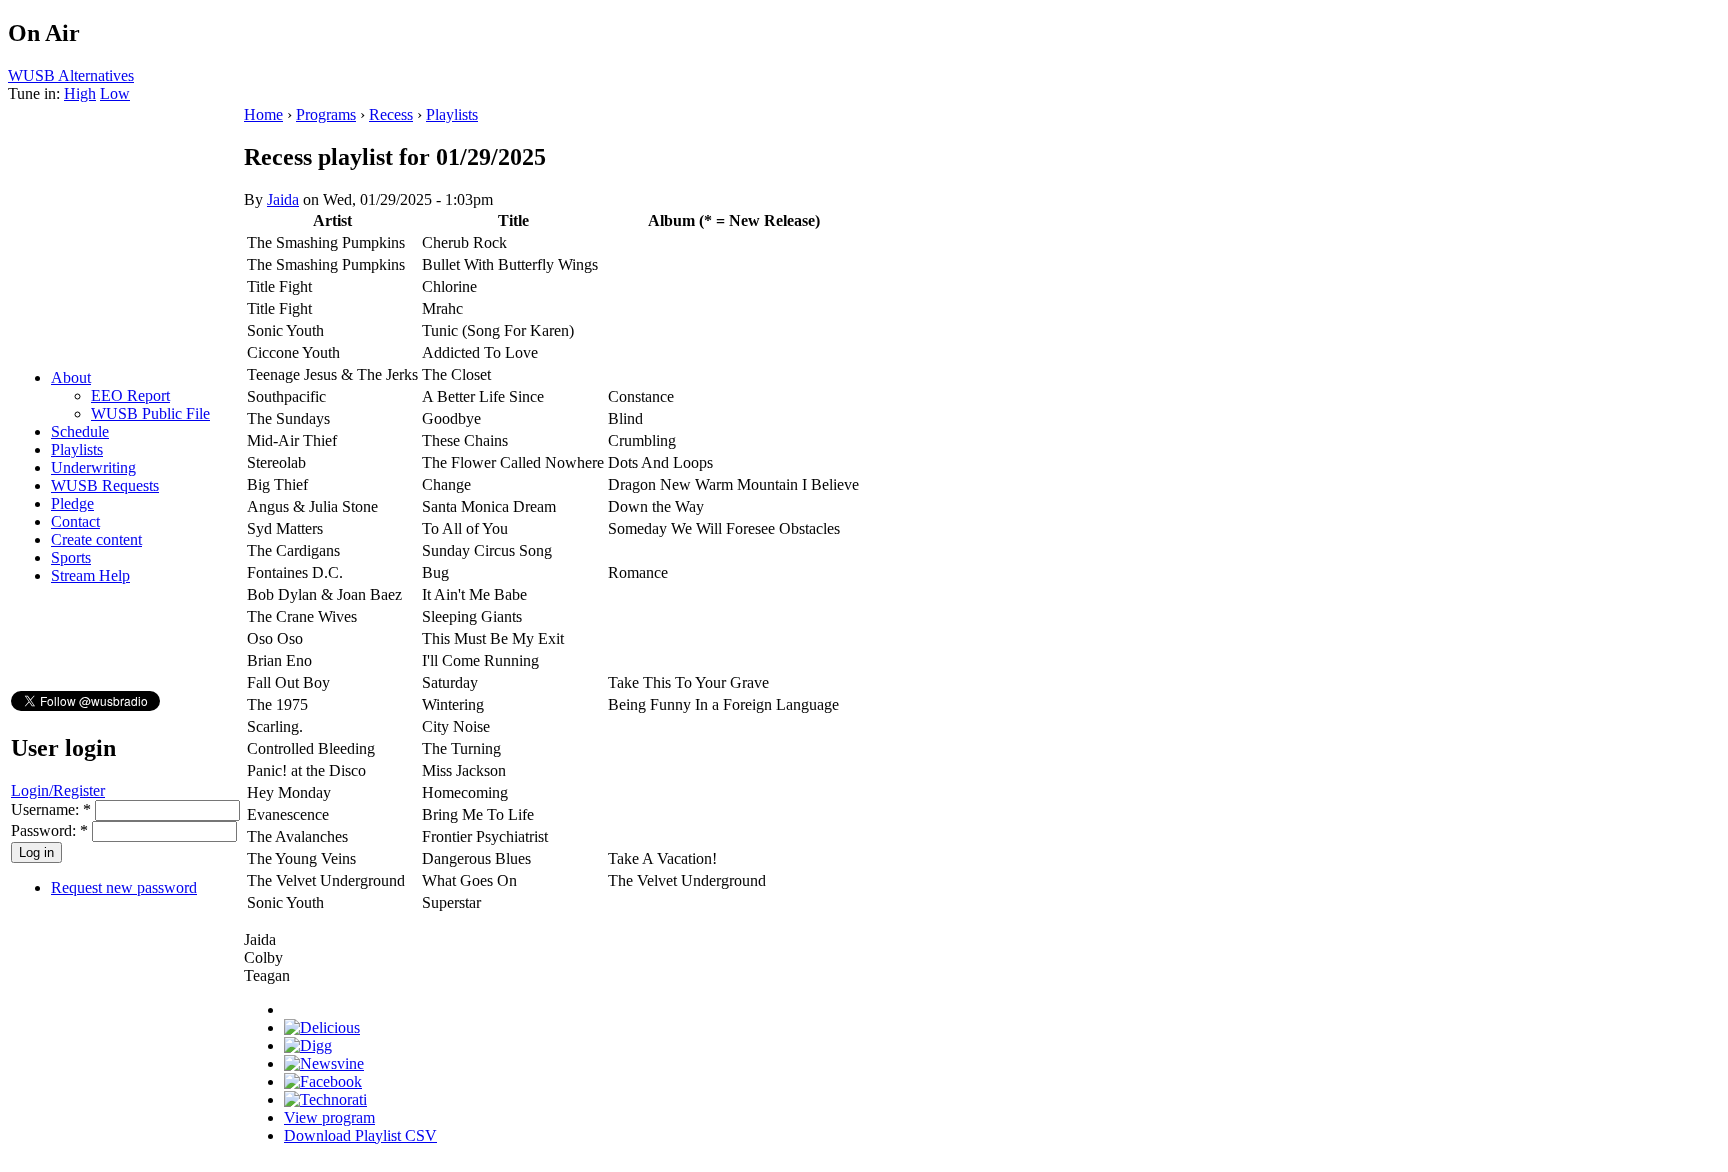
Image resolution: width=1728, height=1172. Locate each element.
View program (329, 1117)
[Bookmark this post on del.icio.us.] (322, 1027)
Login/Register (58, 790)
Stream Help (90, 575)
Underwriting (93, 467)
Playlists (77, 449)
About (71, 377)
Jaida (283, 199)
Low (115, 93)
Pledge (72, 503)
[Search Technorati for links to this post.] (325, 1099)
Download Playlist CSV (360, 1135)
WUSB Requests (105, 485)
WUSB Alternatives (71, 75)
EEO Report (130, 395)
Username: (51, 809)
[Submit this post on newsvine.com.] (324, 1063)
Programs (326, 114)
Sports (71, 557)
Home (263, 114)
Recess (391, 114)
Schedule (80, 431)
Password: (49, 830)
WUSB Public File (150, 413)
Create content (96, 539)
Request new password (124, 887)
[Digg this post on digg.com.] (308, 1045)
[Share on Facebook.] (323, 1081)
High (80, 93)
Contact (75, 521)
